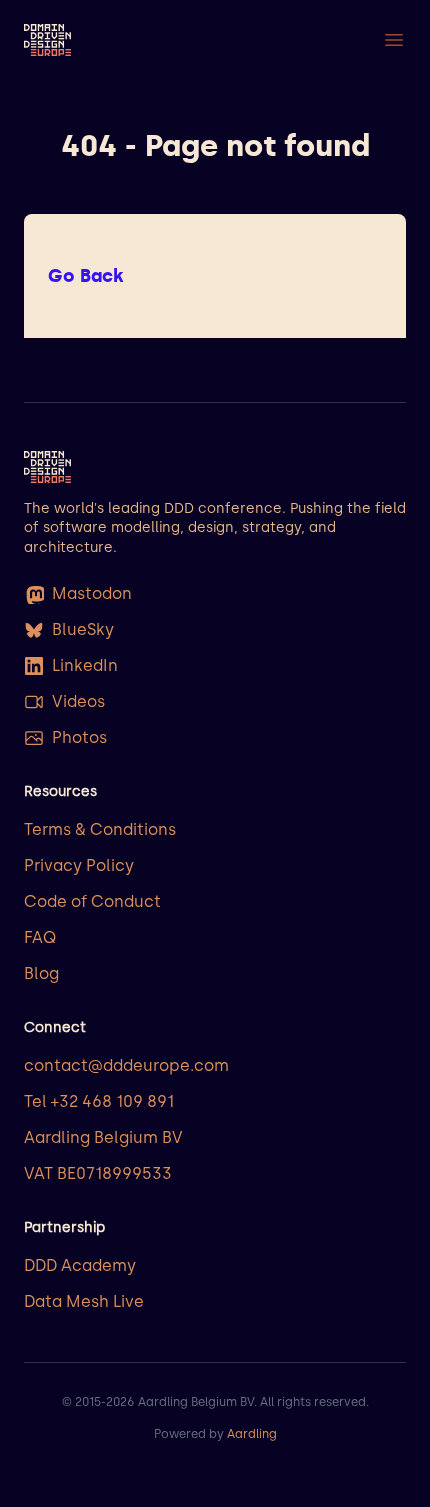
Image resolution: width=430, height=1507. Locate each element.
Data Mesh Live (84, 1301)
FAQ (40, 937)
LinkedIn (85, 665)
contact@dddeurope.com (126, 1065)
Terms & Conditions (100, 829)
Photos (79, 737)
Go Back (86, 276)
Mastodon (92, 593)
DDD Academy (80, 1265)
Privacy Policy (79, 865)
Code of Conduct (92, 901)
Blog (41, 973)
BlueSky (83, 629)
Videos (78, 701)
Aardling (252, 1434)
